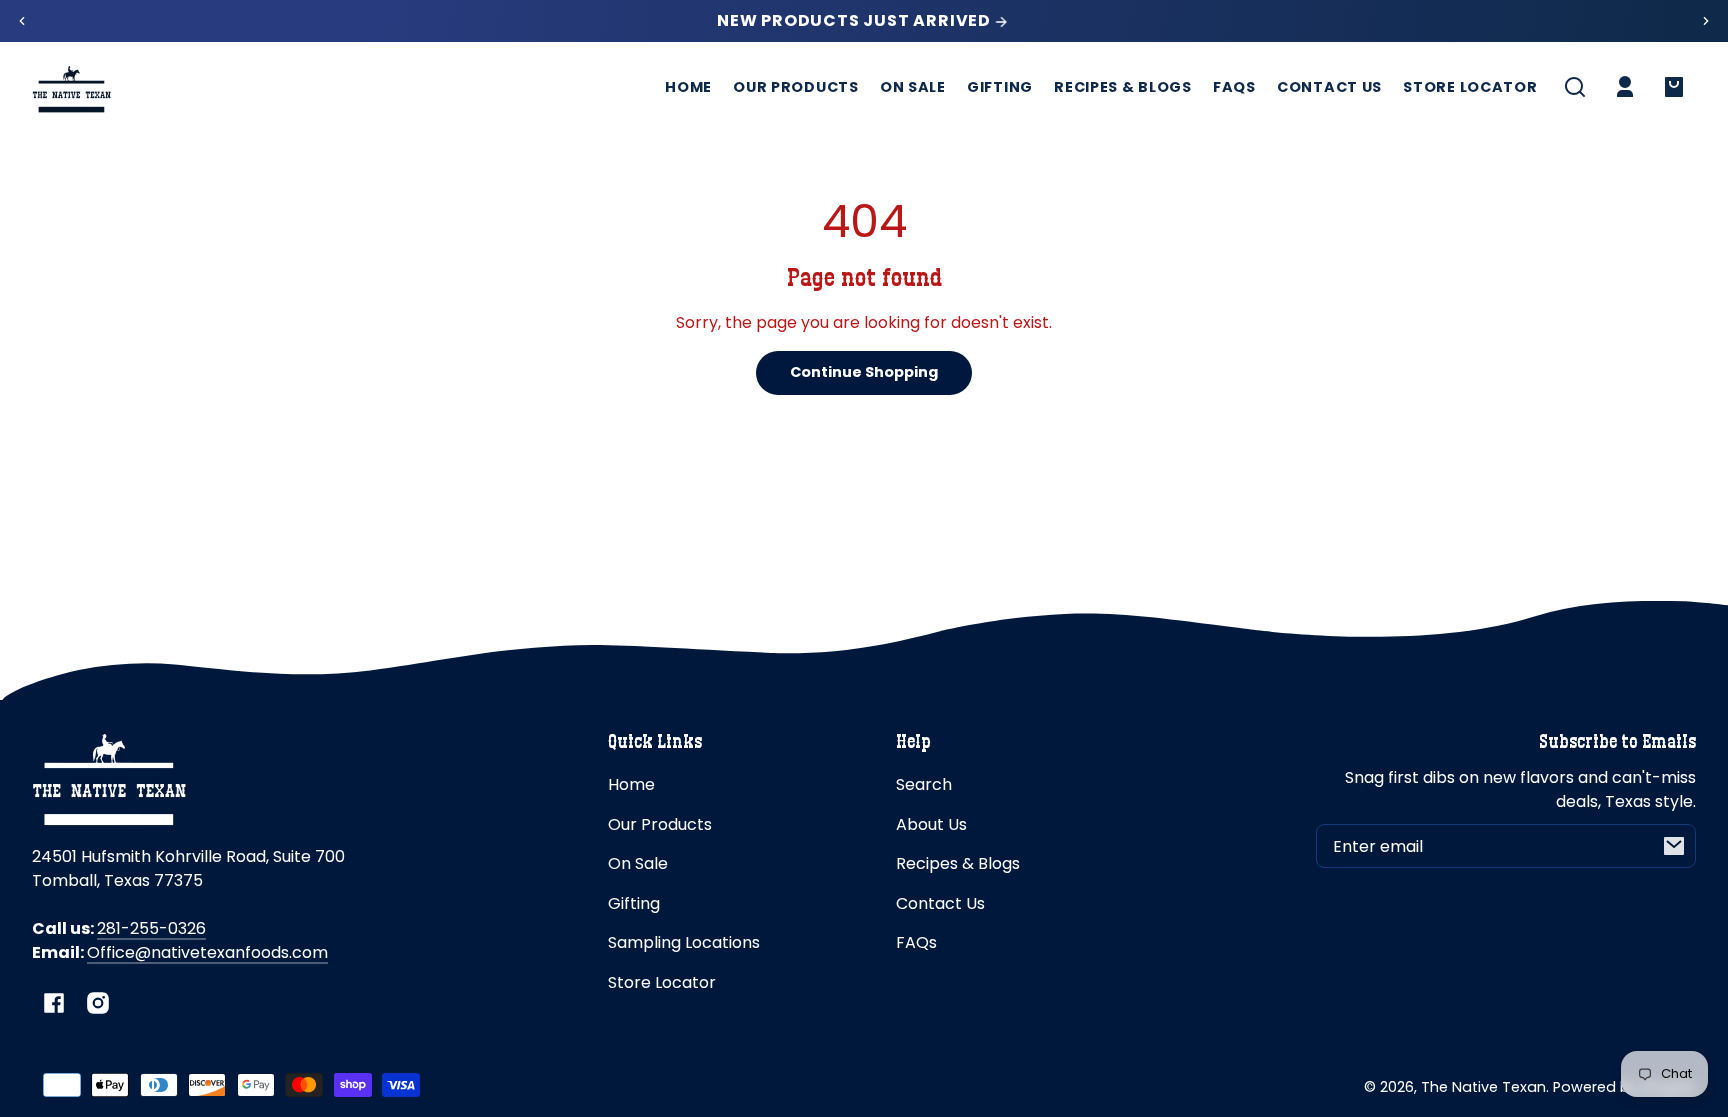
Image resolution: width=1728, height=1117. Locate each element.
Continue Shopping (864, 372)
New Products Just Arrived (856, 21)
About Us (931, 824)
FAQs (916, 942)
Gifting (634, 903)
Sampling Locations (684, 942)
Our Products (660, 824)
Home (631, 784)
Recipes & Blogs (958, 863)
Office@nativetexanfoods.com (207, 952)
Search (924, 784)
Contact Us (940, 903)
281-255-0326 (151, 928)
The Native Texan (1483, 1087)
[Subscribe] (1674, 846)
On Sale (638, 863)
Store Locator (662, 982)
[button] (1575, 87)
